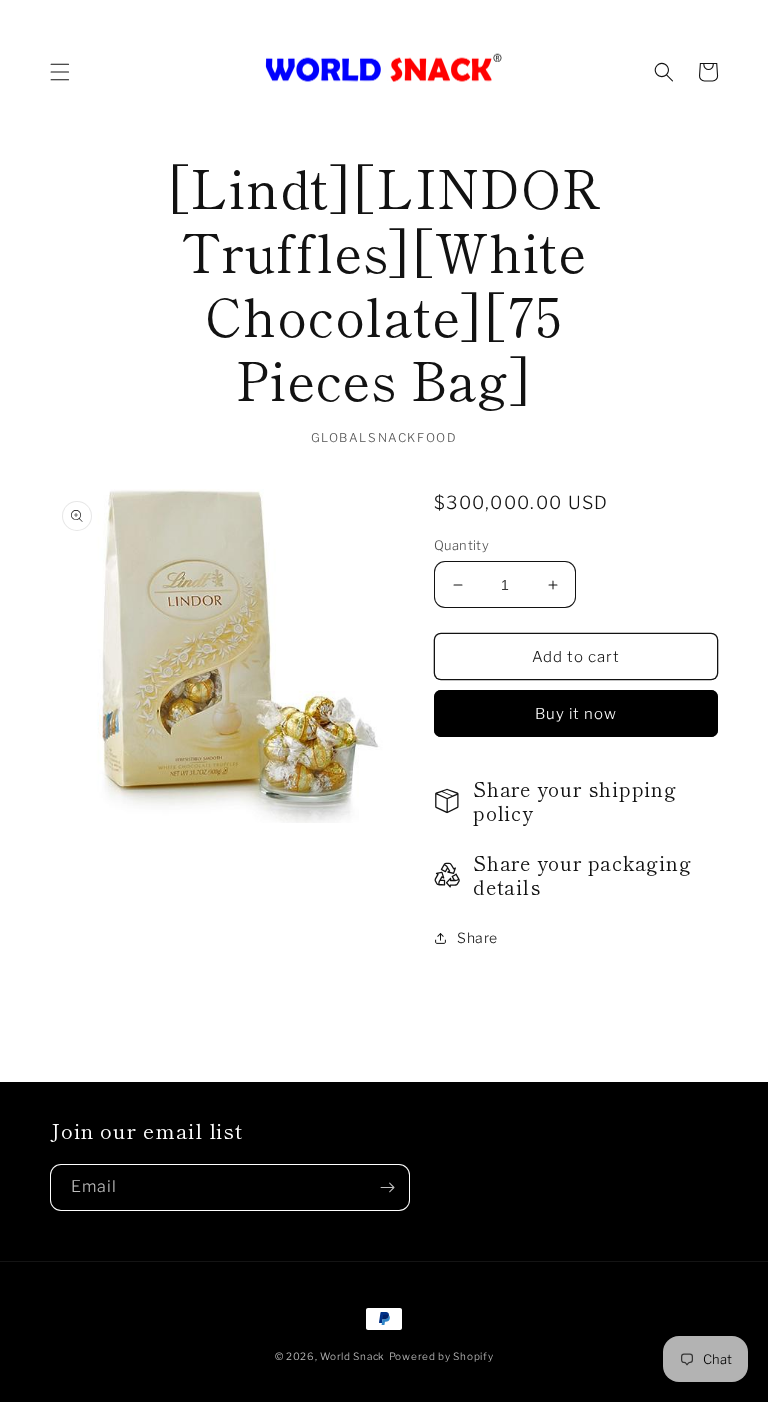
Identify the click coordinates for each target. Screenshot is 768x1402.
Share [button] (477, 937)
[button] (60, 72)
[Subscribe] (387, 1187)
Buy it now (576, 714)
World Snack (352, 1356)
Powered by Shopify (441, 1356)
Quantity (461, 545)
